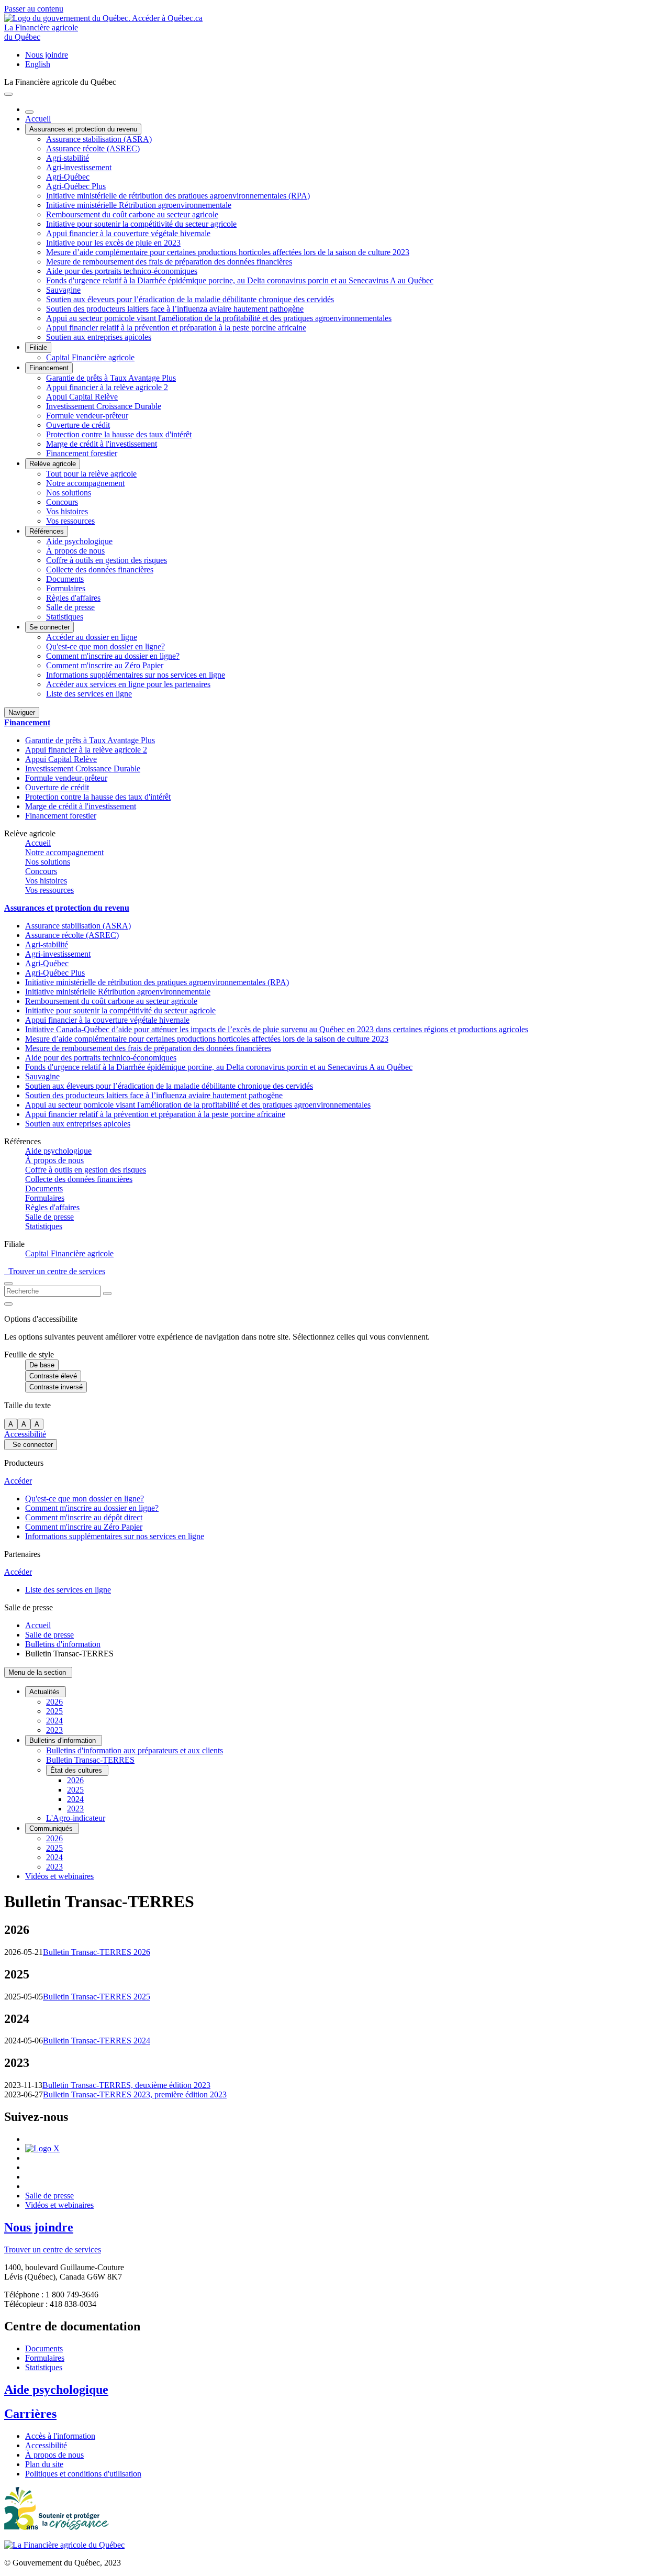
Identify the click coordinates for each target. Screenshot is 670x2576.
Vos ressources (70, 521)
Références (47, 531)
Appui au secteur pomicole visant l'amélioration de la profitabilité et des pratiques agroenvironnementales (219, 318)
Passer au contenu (34, 9)
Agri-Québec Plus (76, 186)
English (38, 64)
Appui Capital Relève (82, 397)
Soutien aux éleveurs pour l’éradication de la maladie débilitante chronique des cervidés (190, 299)
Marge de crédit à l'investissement (102, 444)
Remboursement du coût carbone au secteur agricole (132, 214)
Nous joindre (47, 55)
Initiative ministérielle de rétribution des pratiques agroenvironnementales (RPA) (178, 196)
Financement (49, 368)
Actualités (46, 1692)
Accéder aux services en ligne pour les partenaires (128, 684)
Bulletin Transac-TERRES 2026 (97, 1952)
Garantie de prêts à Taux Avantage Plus (111, 378)
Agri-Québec (68, 177)
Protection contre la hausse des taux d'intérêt (119, 434)
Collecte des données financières (100, 570)
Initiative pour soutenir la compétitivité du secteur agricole (141, 224)
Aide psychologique (79, 541)
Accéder (18, 1481)
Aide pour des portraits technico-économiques (122, 271)
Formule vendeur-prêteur (87, 416)
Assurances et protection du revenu (83, 129)
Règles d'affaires (73, 598)
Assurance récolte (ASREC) (93, 148)
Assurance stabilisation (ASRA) (99, 139)
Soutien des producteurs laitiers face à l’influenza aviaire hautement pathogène (175, 309)
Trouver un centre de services (55, 1271)
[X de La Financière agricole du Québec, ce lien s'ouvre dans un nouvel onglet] (42, 2148)
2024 (54, 1721)
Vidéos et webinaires (59, 1876)
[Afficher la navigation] (8, 94)
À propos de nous (75, 551)
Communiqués (52, 1828)
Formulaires (66, 588)
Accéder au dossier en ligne (92, 637)
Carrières (30, 2414)
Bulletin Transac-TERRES (90, 1760)
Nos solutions (69, 493)
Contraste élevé (53, 1376)
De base (42, 1365)
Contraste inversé (56, 1387)
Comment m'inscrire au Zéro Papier (105, 665)
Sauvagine (63, 290)
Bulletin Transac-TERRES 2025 (97, 1997)
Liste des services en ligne (89, 694)
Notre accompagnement (85, 483)
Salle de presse (70, 607)
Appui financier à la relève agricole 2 (107, 387)
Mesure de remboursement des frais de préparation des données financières (169, 262)
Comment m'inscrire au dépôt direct (84, 1517)
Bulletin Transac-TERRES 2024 (97, 2041)
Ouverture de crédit (78, 425)
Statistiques (65, 617)
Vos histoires (67, 511)
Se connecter (49, 627)
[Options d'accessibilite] (8, 1304)
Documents (65, 579)
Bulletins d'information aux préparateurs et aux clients (135, 1750)
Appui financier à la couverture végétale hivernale (128, 233)
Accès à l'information (60, 2436)
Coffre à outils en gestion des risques (107, 560)
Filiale (38, 347)
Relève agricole (53, 464)
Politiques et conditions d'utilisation (83, 2474)
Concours (62, 502)
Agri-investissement (79, 167)
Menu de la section (38, 1672)
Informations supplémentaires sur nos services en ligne (136, 675)
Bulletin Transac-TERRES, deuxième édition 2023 (126, 2085)
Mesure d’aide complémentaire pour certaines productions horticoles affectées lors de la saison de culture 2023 (228, 252)
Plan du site (44, 2464)
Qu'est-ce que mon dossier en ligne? (105, 646)
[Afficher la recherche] (8, 1284)
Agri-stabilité (68, 158)
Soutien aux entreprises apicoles (99, 337)
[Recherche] (107, 1293)
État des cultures (77, 1770)
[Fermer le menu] (29, 112)
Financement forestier (82, 453)
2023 (54, 1730)
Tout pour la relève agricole (91, 474)
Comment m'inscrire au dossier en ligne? (113, 656)
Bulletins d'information (63, 1644)
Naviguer (22, 712)
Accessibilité (25, 1434)
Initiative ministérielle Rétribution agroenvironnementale (139, 205)
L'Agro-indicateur (76, 1818)
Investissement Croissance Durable (104, 406)
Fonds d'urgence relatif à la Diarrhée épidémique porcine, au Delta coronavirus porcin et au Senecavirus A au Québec (240, 280)
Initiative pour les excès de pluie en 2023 (113, 243)
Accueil (38, 119)
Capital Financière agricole (90, 357)
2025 (54, 1711)
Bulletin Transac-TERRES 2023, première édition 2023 (135, 2094)
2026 (54, 1702)
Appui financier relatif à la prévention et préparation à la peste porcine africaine (176, 328)
